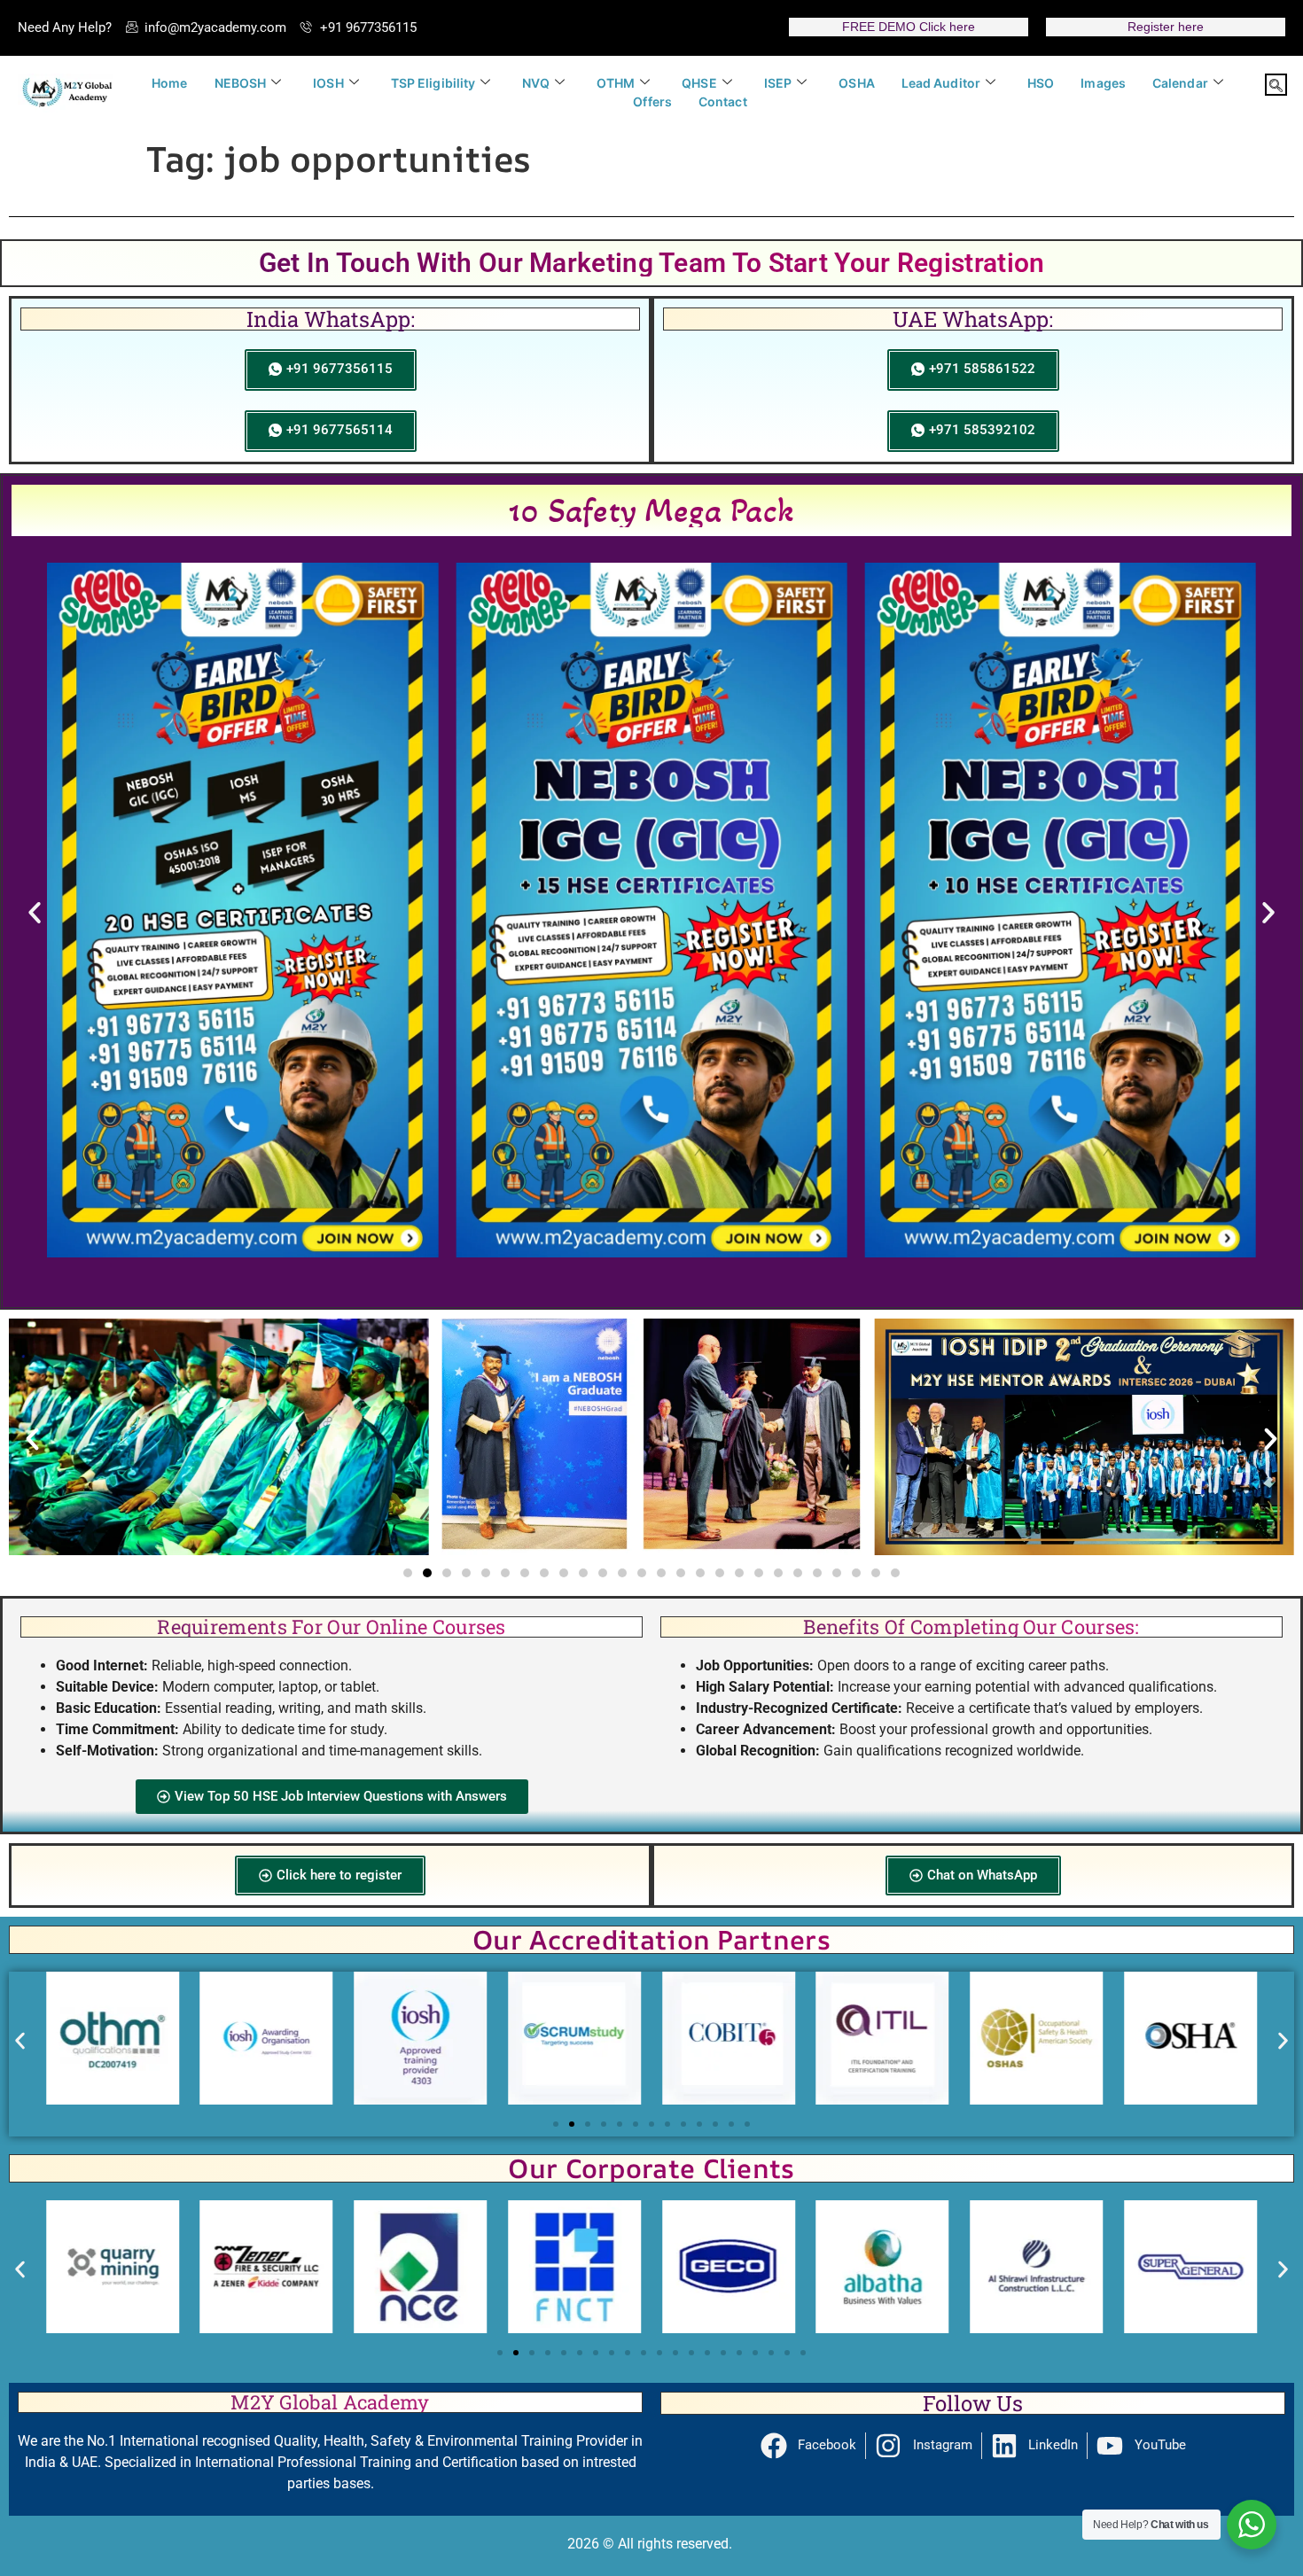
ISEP (778, 83)
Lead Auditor (941, 83)
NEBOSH (241, 83)
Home (169, 83)
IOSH (328, 83)
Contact (723, 101)
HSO (1041, 83)
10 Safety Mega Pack (652, 510)
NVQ (535, 83)
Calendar (1180, 83)
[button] (1276, 85)
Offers (652, 101)
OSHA (856, 83)
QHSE (699, 83)
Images (1103, 83)
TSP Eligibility (433, 83)
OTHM (616, 83)
